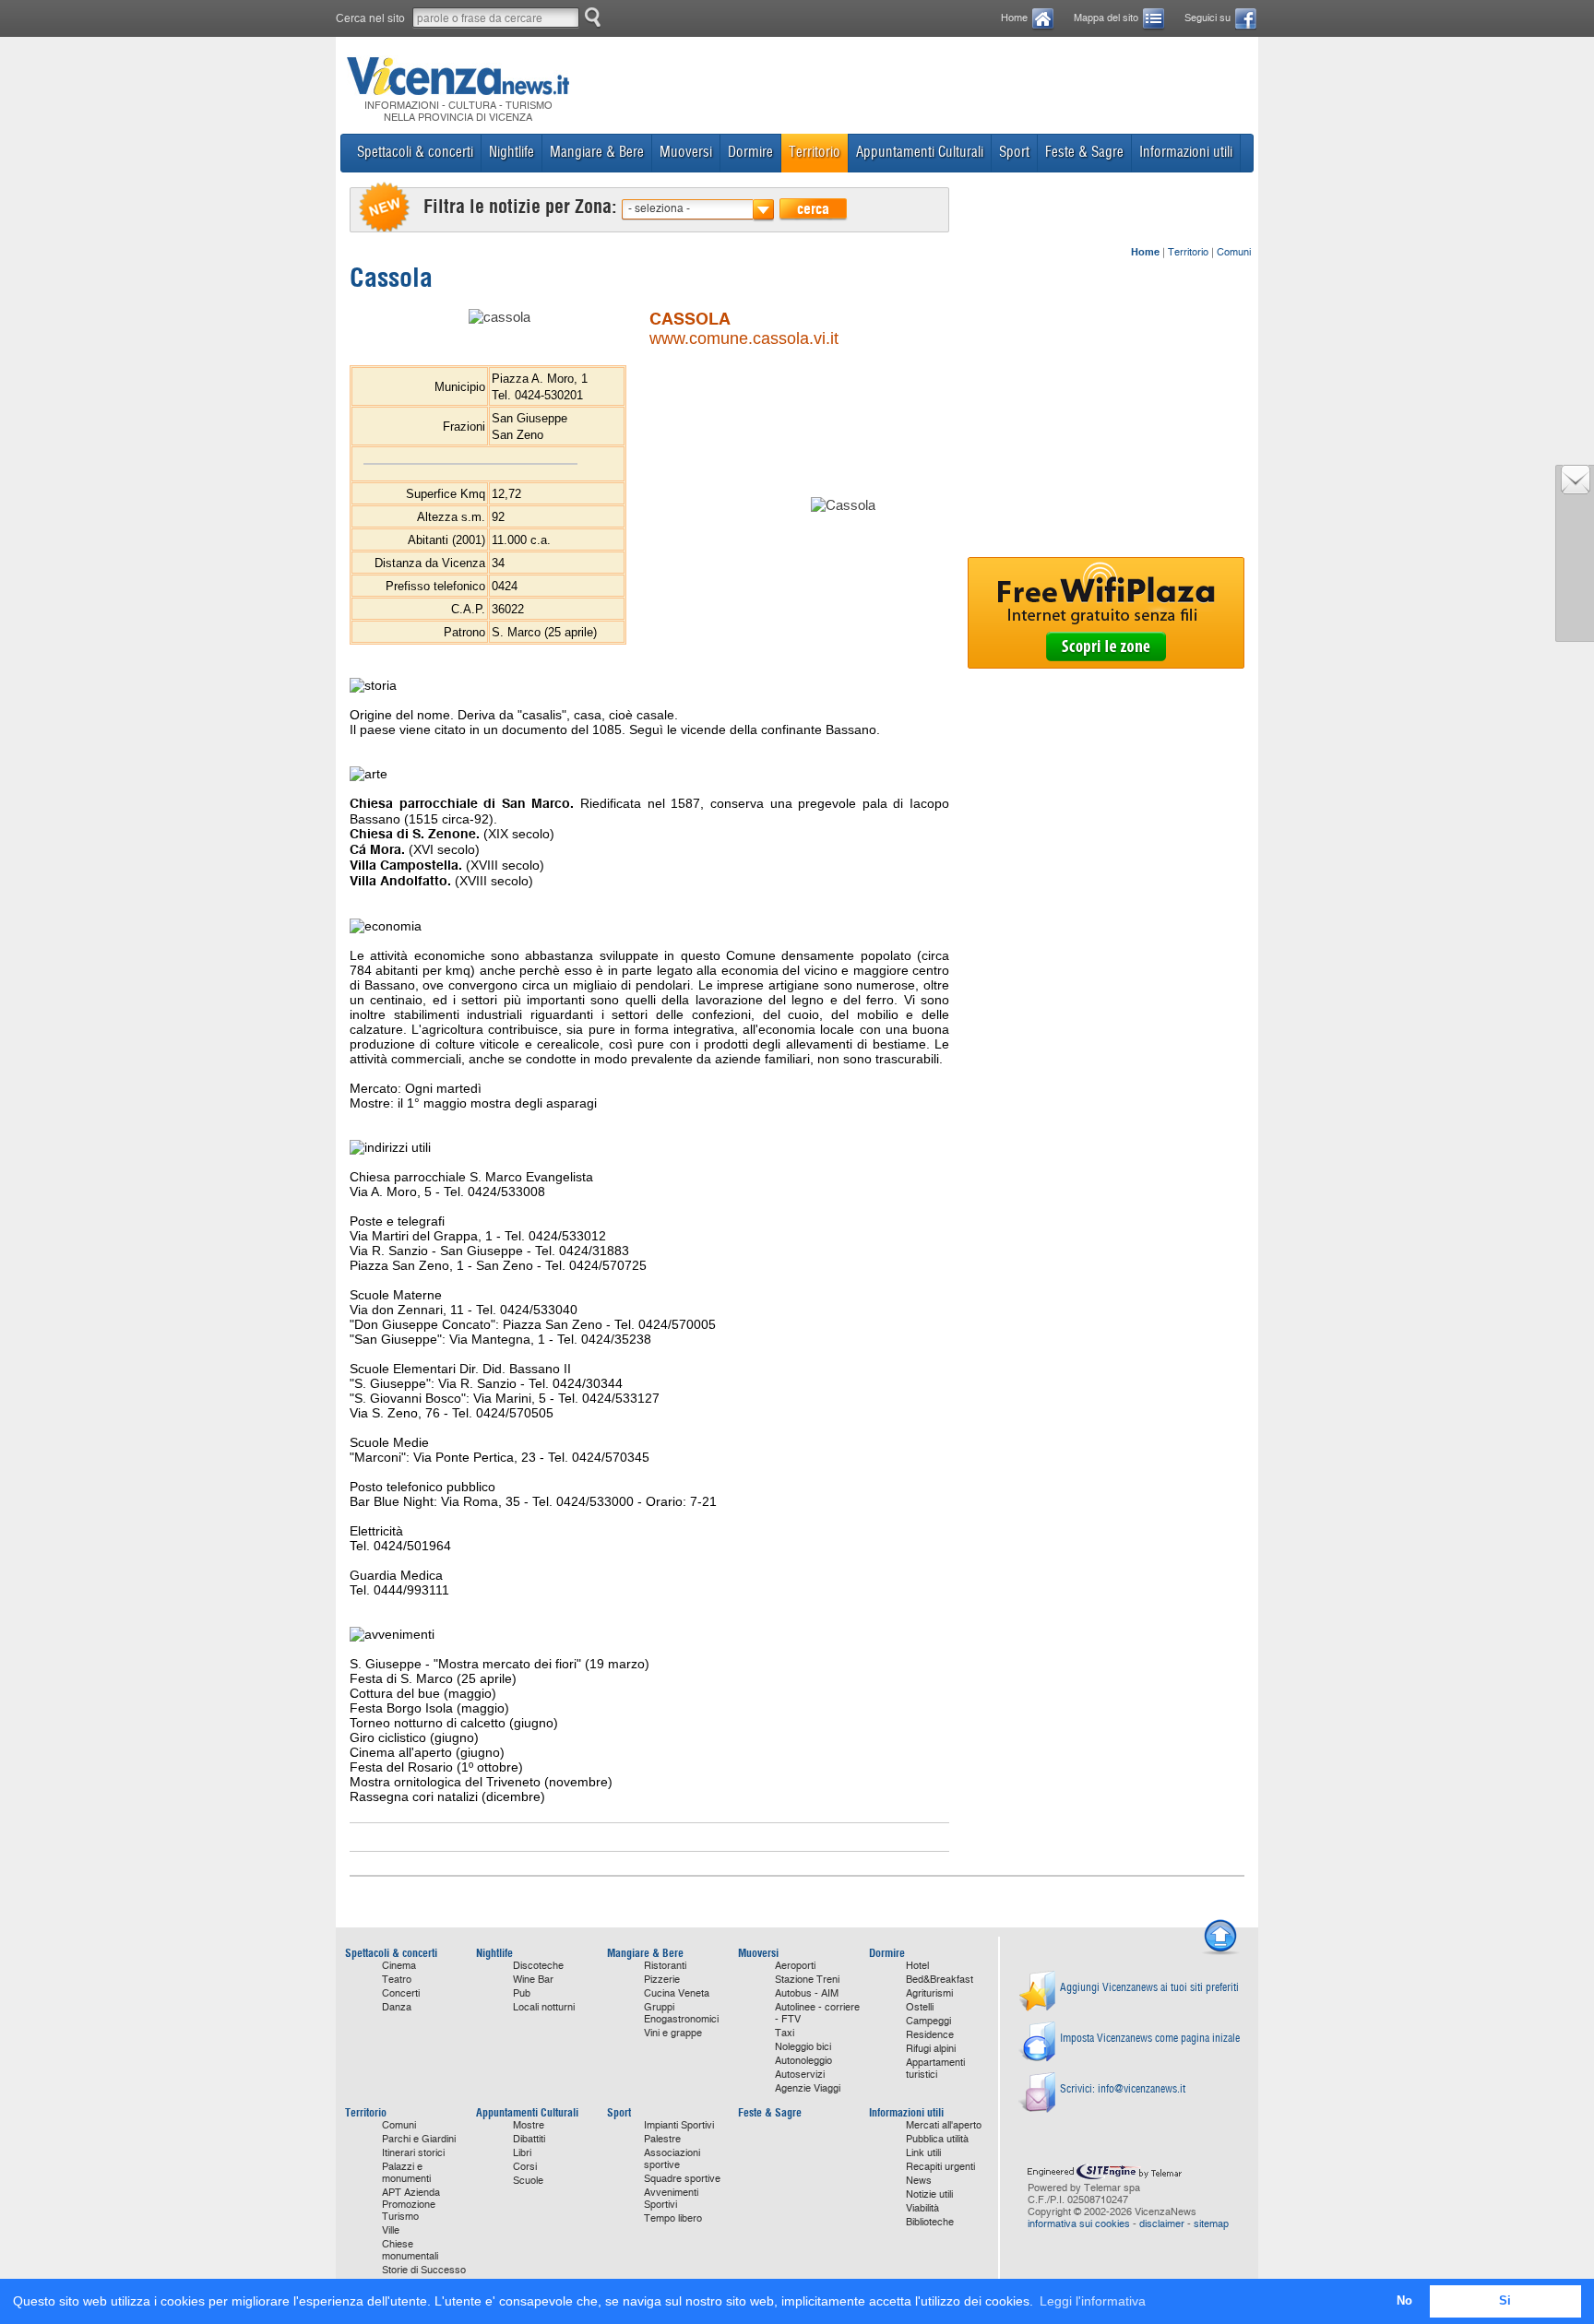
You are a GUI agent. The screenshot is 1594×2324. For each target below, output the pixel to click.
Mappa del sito (1106, 18)
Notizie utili (929, 2194)
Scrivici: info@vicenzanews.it (1123, 2088)
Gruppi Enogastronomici (681, 2013)
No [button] (1404, 2301)
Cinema (399, 1966)
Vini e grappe (673, 2033)
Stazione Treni (807, 1980)
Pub (522, 1993)
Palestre (662, 2139)
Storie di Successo (424, 2270)
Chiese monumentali (410, 2250)
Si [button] (1505, 2301)
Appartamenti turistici (935, 2069)
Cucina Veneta (677, 1993)
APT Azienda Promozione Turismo (411, 2205)
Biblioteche (930, 2222)
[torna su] (1220, 1952)
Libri (522, 2153)
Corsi (525, 2167)
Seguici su (1207, 18)
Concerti (401, 1993)
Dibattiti (529, 2139)
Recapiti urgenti (940, 2167)
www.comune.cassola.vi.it (744, 338)
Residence (930, 2035)
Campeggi (928, 2021)
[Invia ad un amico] (1576, 490)
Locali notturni (544, 2007)
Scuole (528, 2181)
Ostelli (920, 2007)
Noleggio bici (803, 2047)
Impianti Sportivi (679, 2125)
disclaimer (1162, 2224)
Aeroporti (795, 1966)
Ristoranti (665, 1966)
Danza (397, 2007)
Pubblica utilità (937, 2139)
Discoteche (538, 1966)
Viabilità (922, 2208)
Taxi (785, 2033)
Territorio (1188, 252)
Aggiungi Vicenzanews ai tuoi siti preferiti (1149, 1987)
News (919, 2181)
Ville (391, 2230)
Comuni (1234, 252)
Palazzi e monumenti (406, 2173)
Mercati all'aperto (944, 2125)
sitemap (1211, 2224)
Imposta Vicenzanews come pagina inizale (1150, 2038)
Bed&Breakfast (940, 1980)
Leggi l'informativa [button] (1093, 2301)
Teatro (397, 1980)
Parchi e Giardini (419, 2139)
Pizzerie (662, 1980)
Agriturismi (929, 1993)
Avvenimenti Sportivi (671, 2199)
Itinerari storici (413, 2153)
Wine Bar (533, 1980)
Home (1014, 18)
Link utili (923, 2153)
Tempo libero (673, 2218)
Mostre (529, 2125)
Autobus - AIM (807, 1993)
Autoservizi (800, 2075)
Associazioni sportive (672, 2159)
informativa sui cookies (1079, 2224)
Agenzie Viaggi (808, 2088)
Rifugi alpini (931, 2049)
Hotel (917, 1966)
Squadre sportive (682, 2179)
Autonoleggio (803, 2061)
